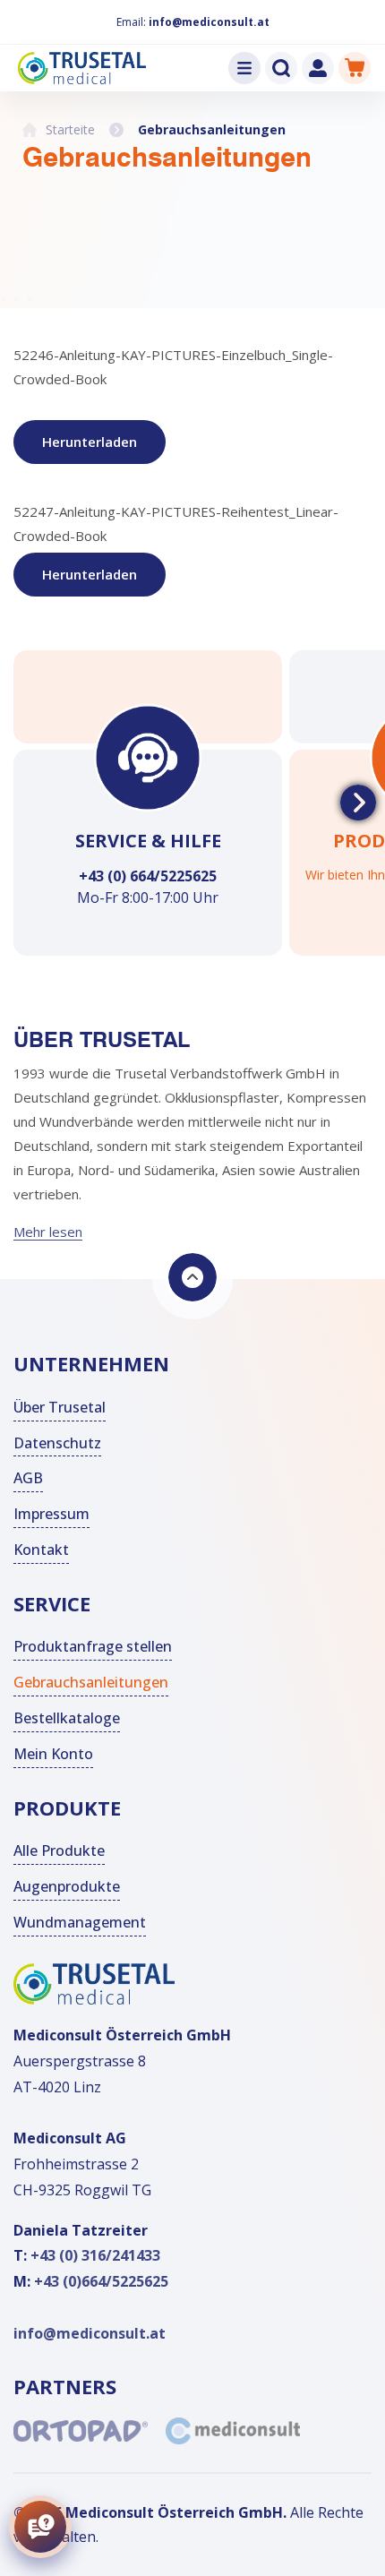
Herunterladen (90, 442)
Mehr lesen (48, 1232)
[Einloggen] (318, 68)
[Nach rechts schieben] (358, 803)
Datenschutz (57, 1443)
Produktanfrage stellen (93, 1646)
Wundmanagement (80, 1922)
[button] (244, 68)
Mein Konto (53, 1754)
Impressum (51, 1514)
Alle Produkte (59, 1850)
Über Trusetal (60, 1407)
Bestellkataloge (67, 1718)
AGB (28, 1478)
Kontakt (41, 1550)
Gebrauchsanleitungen (91, 1682)
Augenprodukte (67, 1886)
